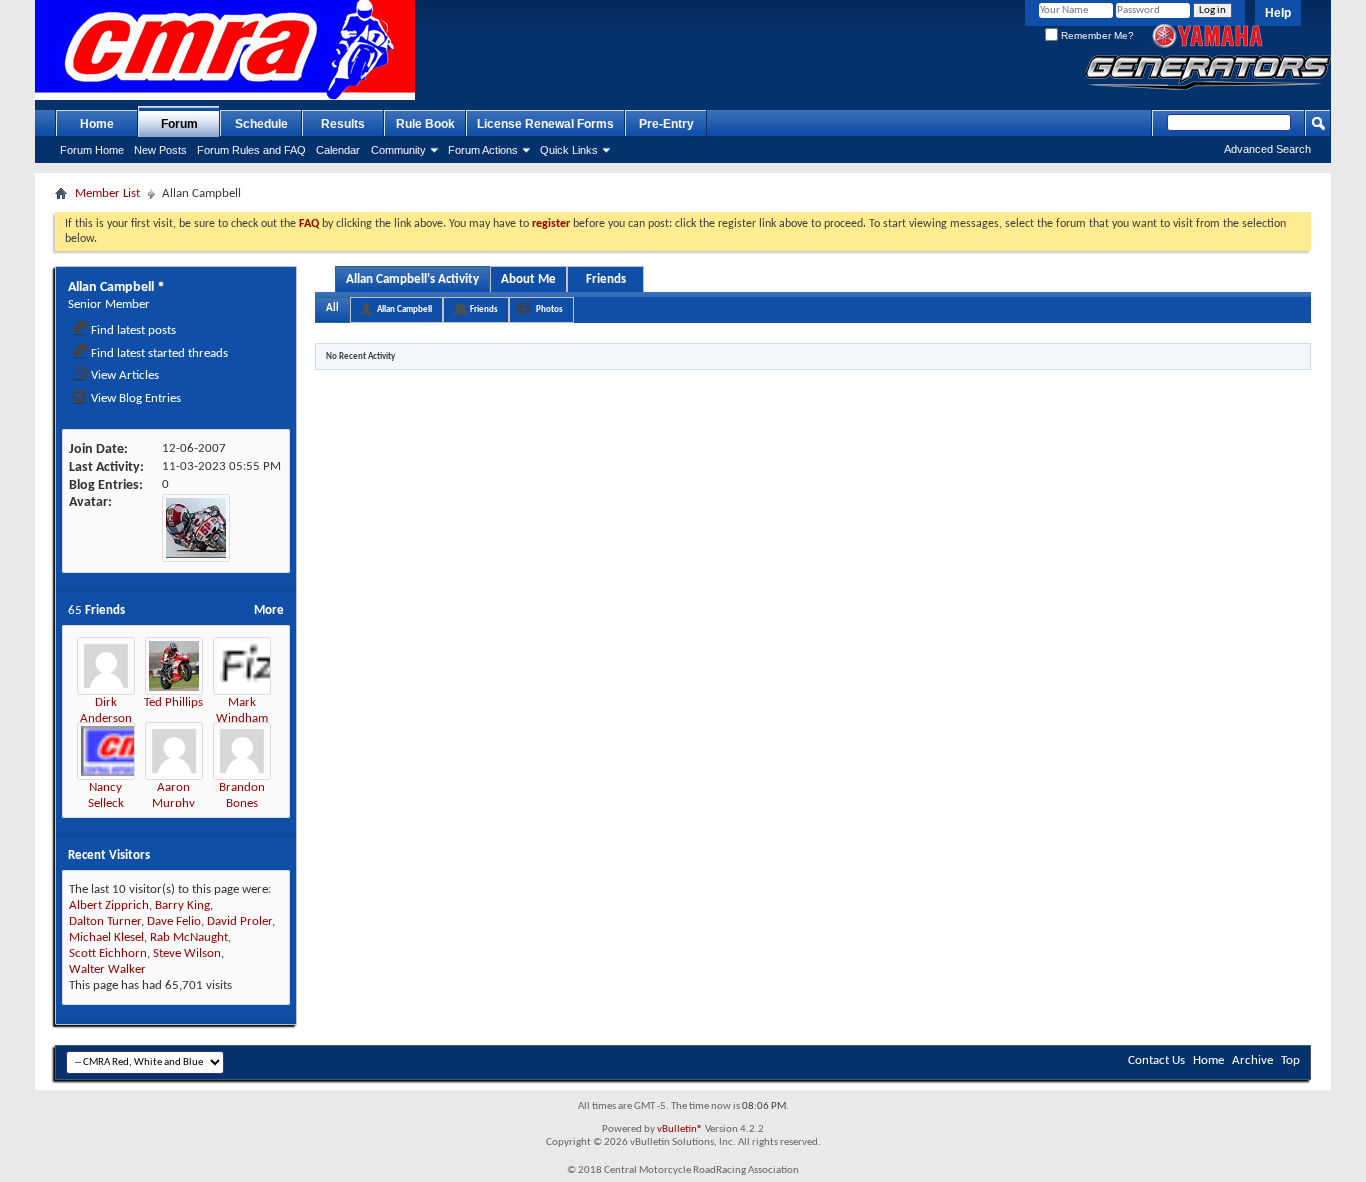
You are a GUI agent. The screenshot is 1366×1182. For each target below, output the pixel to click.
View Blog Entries (134, 398)
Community (398, 150)
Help (1278, 13)
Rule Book (425, 124)
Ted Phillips (173, 702)
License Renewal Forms (545, 124)
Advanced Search (1267, 149)
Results (343, 124)
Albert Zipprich (109, 905)
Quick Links (569, 150)
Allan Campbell (404, 309)
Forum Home (92, 150)
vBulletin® (680, 1129)
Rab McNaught (189, 937)
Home (97, 124)
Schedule (261, 124)
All (332, 308)
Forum (179, 124)
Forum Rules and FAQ (251, 150)
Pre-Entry (666, 124)
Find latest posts (132, 330)
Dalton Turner (105, 921)
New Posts (160, 150)
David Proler (239, 921)
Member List (107, 193)
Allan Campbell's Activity (412, 279)
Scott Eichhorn (108, 953)
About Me (528, 279)
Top (1290, 1060)
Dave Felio (174, 921)
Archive (1252, 1060)
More (269, 610)
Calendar (338, 150)
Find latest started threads (158, 353)
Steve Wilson (187, 953)
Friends (606, 279)
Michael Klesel (106, 937)
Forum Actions (483, 150)
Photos (549, 309)
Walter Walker (107, 969)
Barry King (182, 905)
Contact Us (1156, 1060)
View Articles (123, 375)
